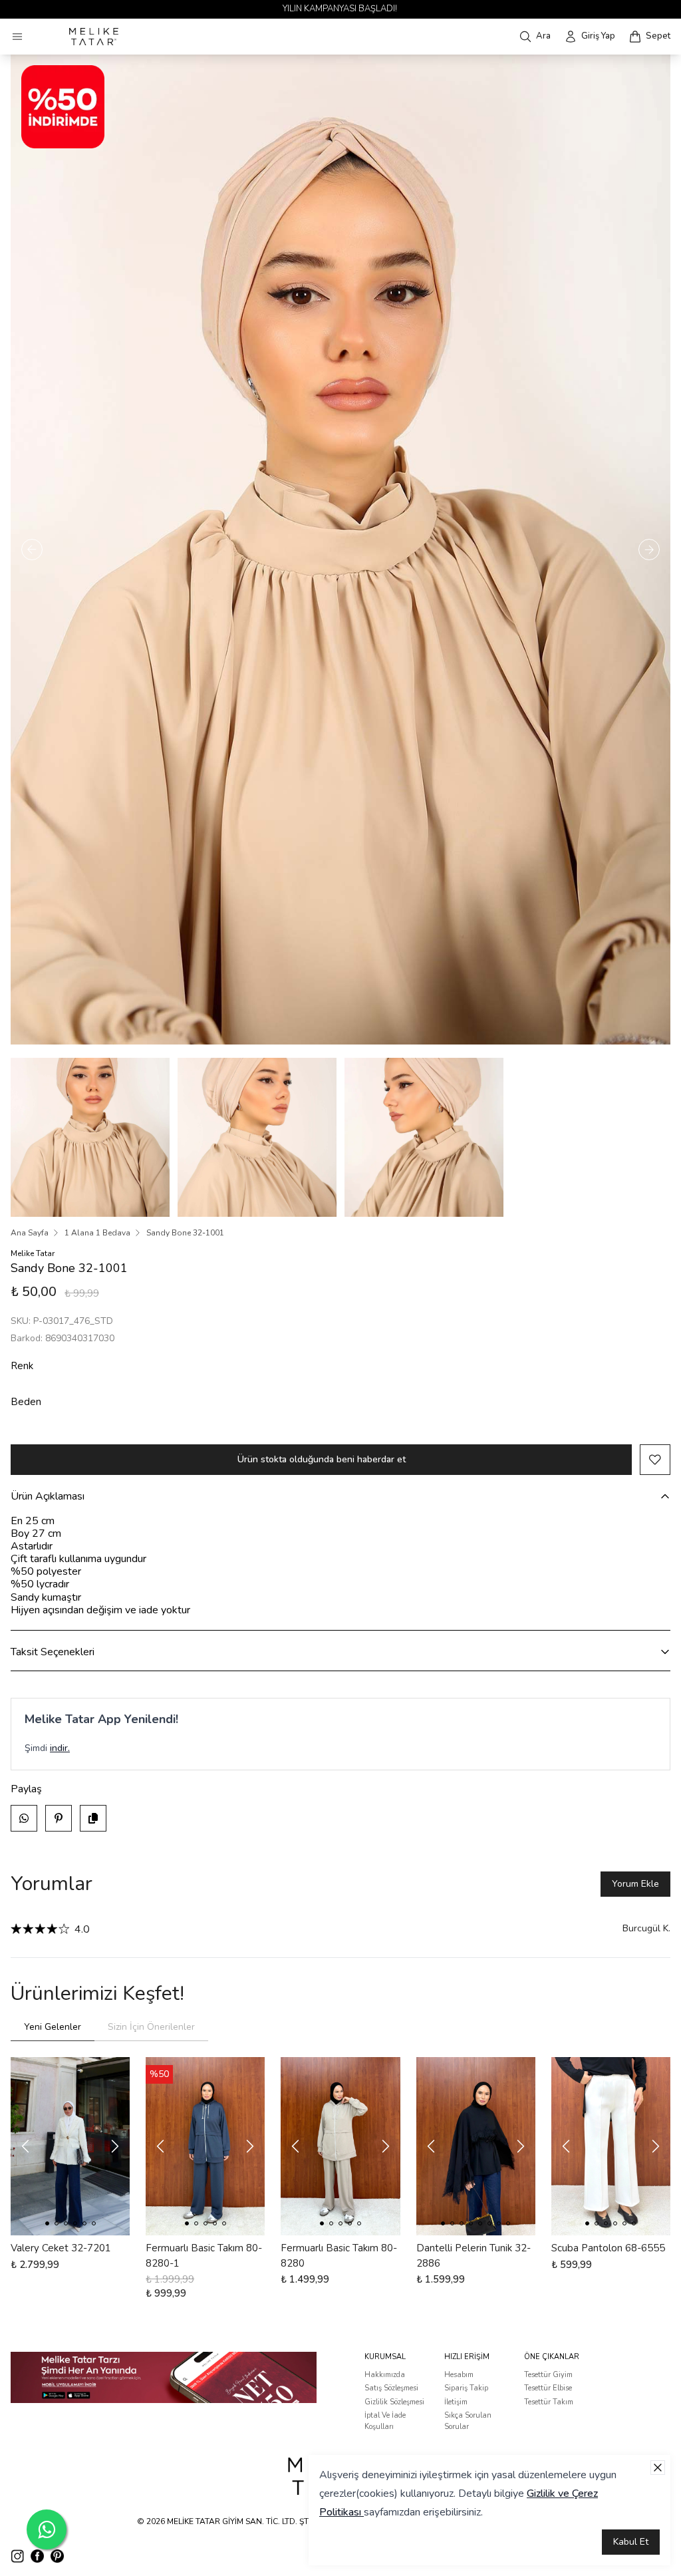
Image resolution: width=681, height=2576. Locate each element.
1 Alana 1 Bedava (97, 1233)
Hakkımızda (385, 2375)
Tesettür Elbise (548, 2388)
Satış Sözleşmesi (391, 2388)
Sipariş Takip (466, 2388)
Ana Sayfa (30, 1233)
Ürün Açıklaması (48, 1496)
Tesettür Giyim (548, 2375)
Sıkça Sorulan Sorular (468, 2421)
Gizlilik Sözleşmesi (394, 2402)
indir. (60, 1748)
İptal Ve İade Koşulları (385, 2421)
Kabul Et (631, 2542)
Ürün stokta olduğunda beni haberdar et (322, 1459)
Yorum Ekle (635, 1884)
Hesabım (459, 2375)
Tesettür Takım (549, 2402)
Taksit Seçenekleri (53, 1652)
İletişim (456, 2402)
